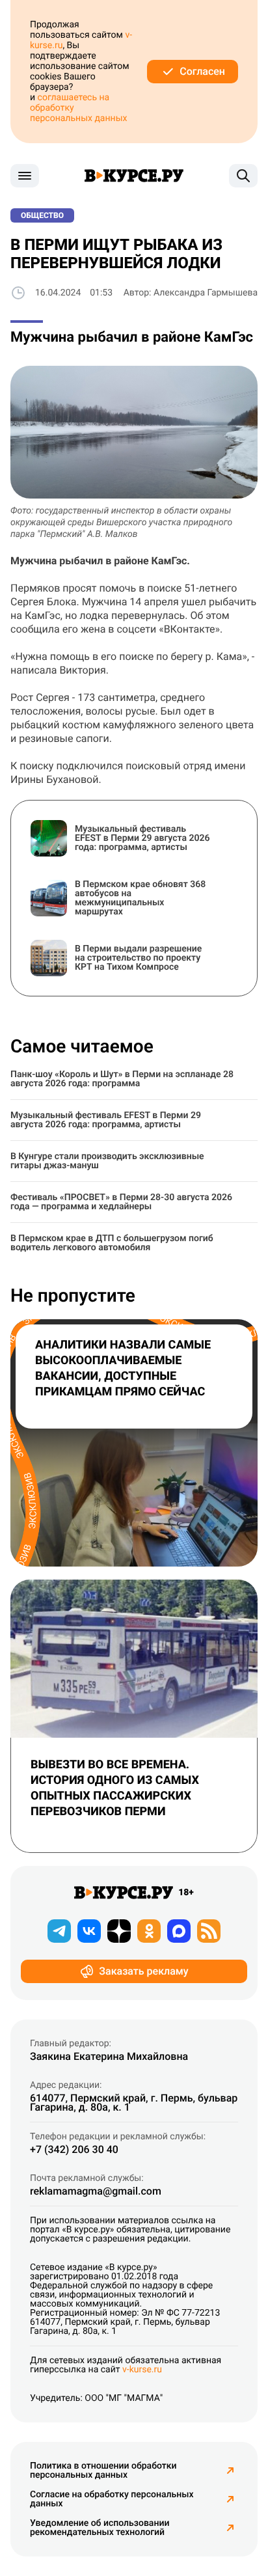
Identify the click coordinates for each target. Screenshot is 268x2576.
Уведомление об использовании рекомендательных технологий (100, 2528)
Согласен (202, 71)
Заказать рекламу (143, 1971)
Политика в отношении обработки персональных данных (103, 2471)
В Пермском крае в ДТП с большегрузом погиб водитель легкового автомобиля (112, 1243)
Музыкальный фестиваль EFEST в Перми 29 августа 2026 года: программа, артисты (106, 1120)
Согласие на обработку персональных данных (112, 2499)
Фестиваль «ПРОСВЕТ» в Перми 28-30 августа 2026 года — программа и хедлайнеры (121, 1202)
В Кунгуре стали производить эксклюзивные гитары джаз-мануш (107, 1161)
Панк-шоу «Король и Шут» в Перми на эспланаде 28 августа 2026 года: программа (122, 1079)
